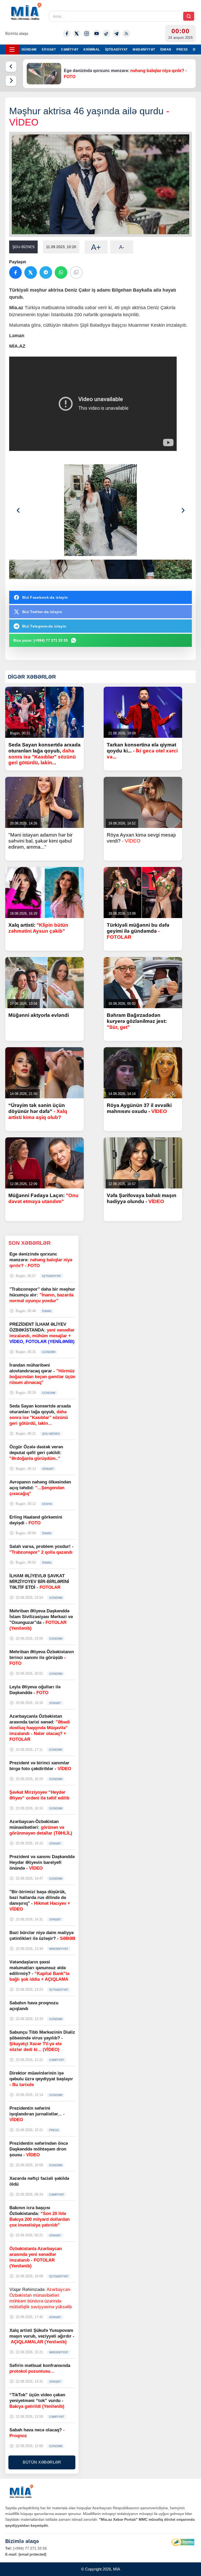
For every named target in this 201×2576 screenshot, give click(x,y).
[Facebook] (67, 34)
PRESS (182, 50)
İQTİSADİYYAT (116, 50)
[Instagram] (87, 34)
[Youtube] (97, 34)
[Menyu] (12, 50)
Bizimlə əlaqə (17, 33)
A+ (96, 247)
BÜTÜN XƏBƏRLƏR (42, 2462)
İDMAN (166, 50)
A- (122, 247)
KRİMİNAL (92, 50)
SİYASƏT (49, 50)
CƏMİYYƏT (70, 50)
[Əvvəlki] (11, 67)
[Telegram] (116, 34)
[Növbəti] (11, 81)
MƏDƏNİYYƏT (144, 50)
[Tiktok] (107, 34)
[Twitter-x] (77, 34)
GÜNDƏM (29, 50)
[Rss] (126, 34)
